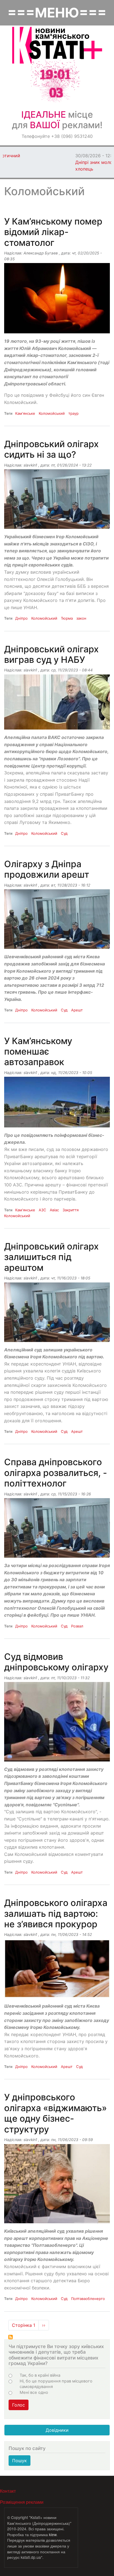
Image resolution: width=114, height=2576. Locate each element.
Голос (19, 2405)
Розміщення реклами (22, 2502)
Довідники (57, 2430)
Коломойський (52, 413)
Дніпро (21, 618)
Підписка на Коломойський (11, 2337)
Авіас (54, 1210)
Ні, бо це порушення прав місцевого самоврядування (56, 2384)
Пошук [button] (20, 2461)
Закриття (71, 1210)
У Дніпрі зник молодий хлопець (26, 162)
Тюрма (67, 618)
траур (73, 413)
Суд (64, 833)
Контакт (8, 2491)
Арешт (77, 1010)
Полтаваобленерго (88, 2299)
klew (53, 2534)
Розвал (77, 1626)
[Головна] (57, 45)
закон (81, 618)
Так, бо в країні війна (40, 2375)
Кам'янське (25, 413)
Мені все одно (34, 2392)
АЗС (42, 1210)
